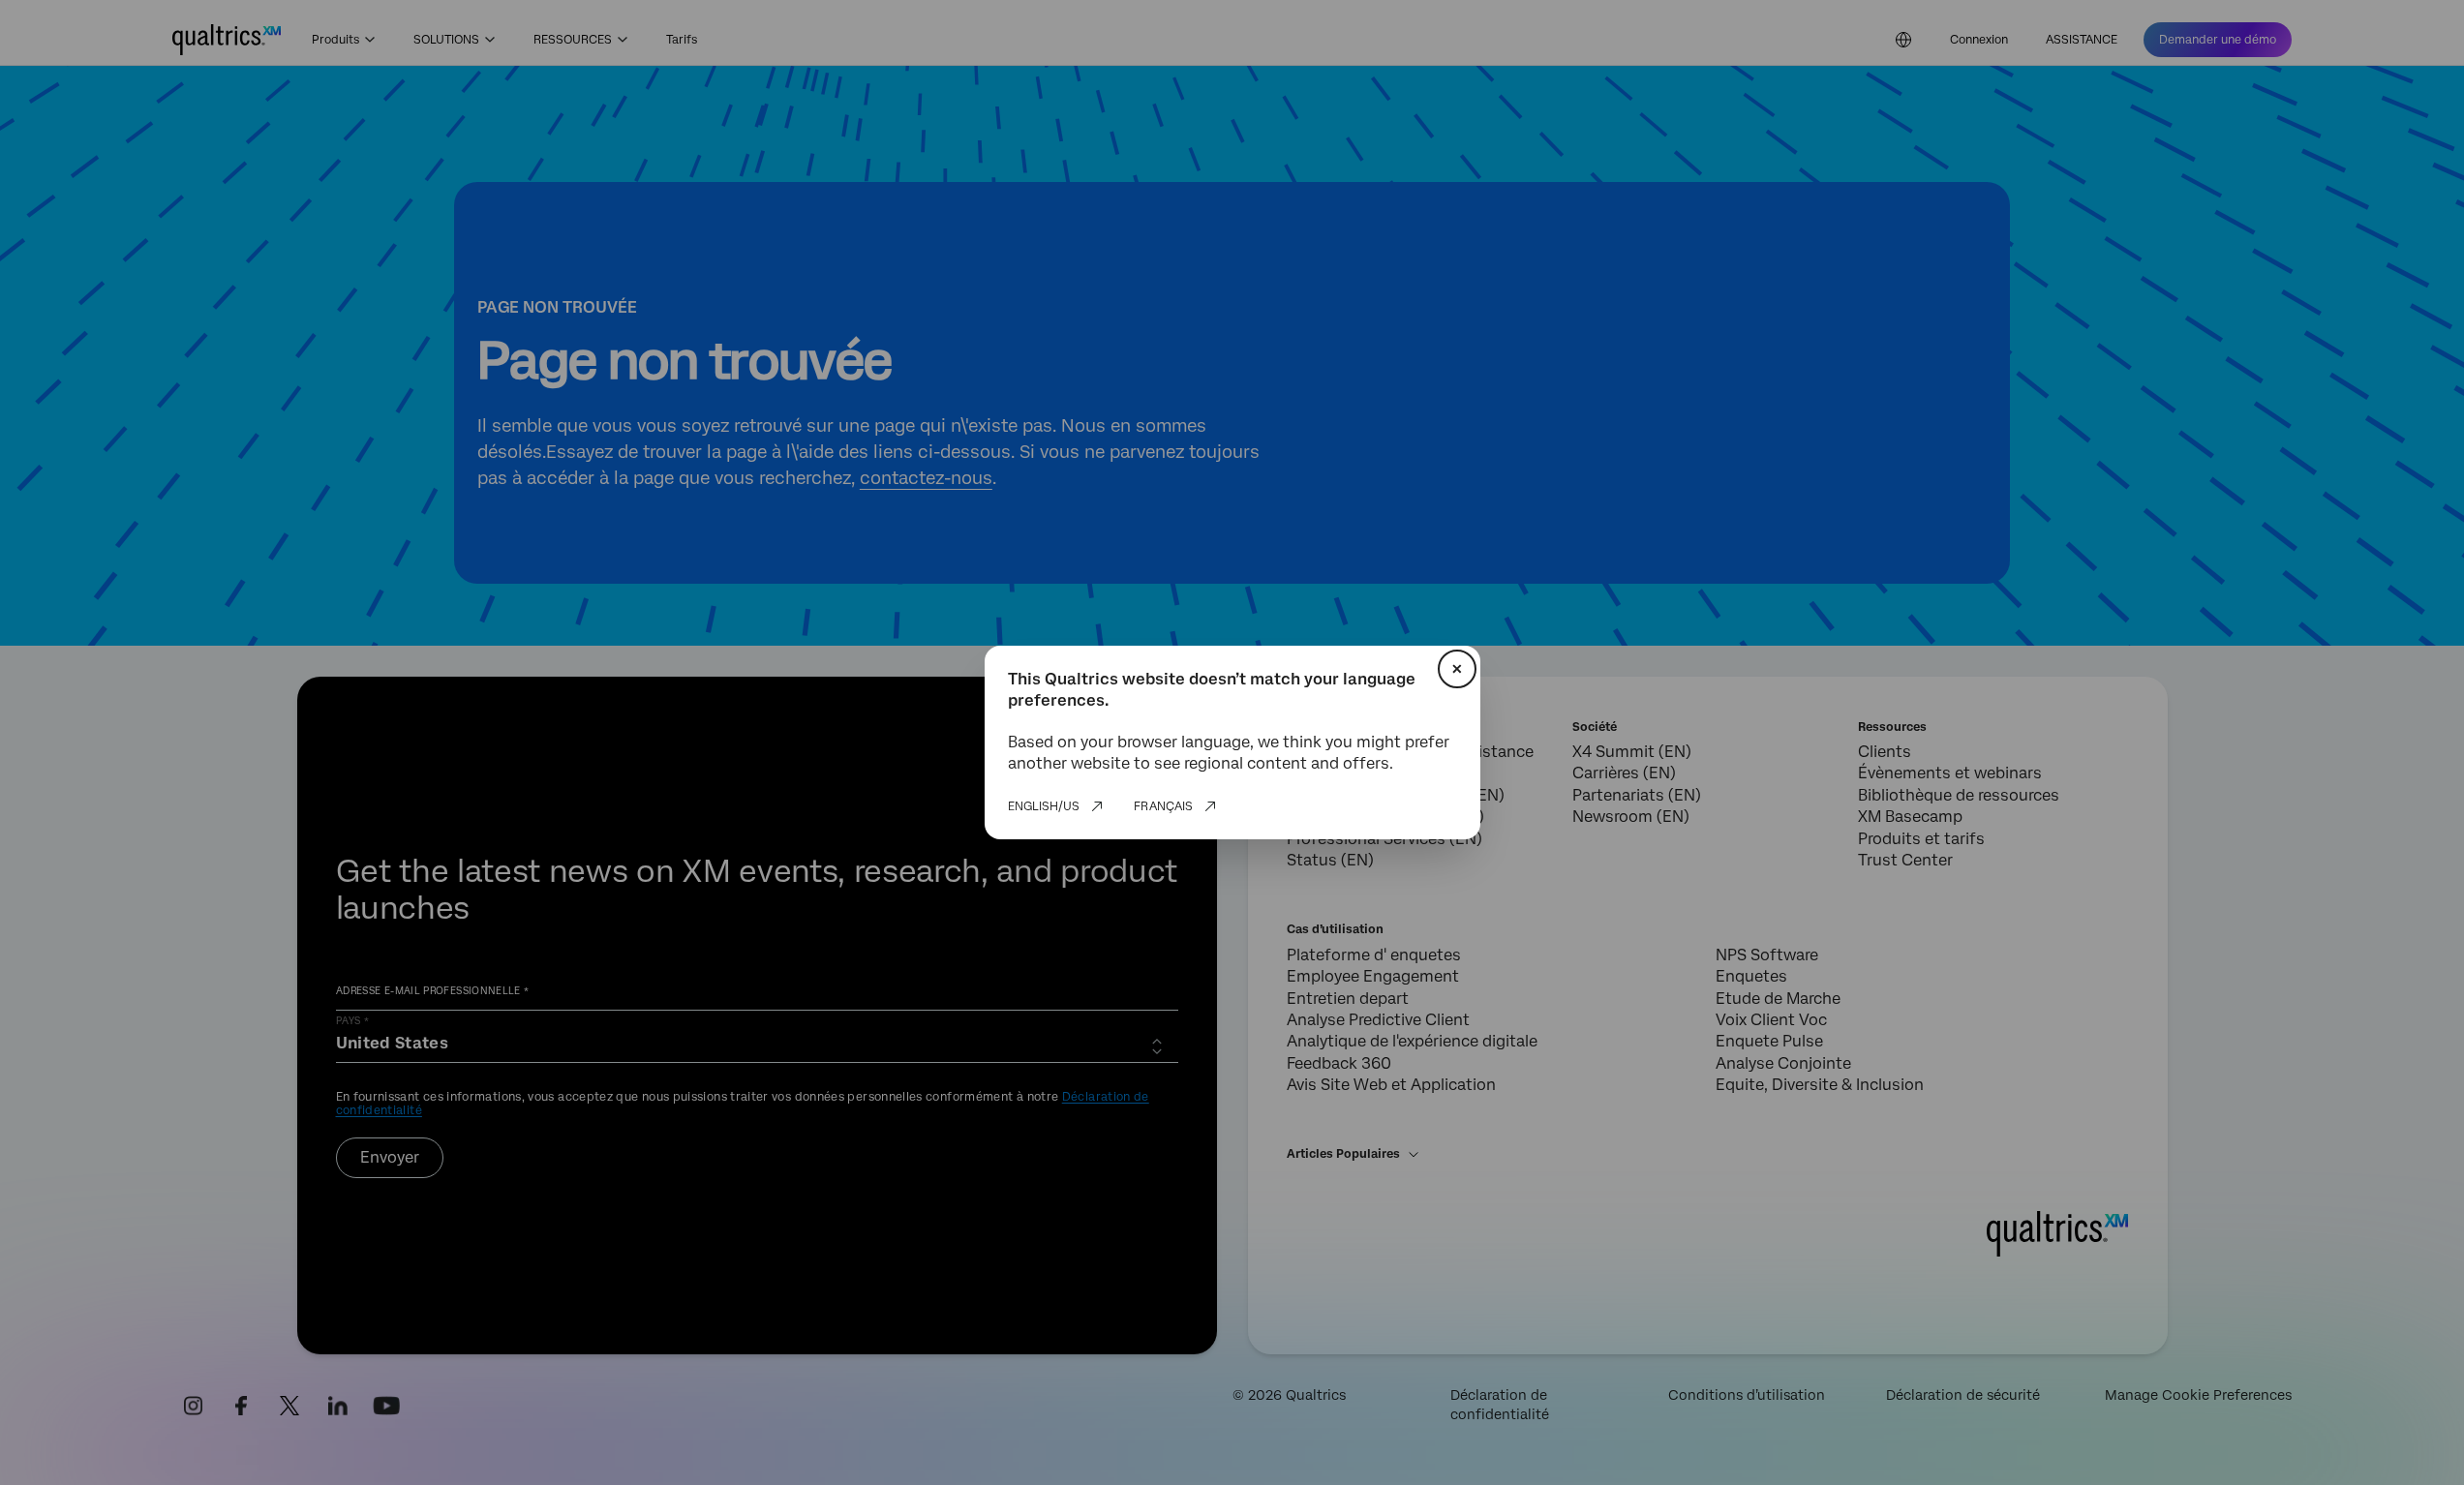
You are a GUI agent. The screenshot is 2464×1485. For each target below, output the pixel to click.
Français (1163, 806)
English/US (1044, 806)
